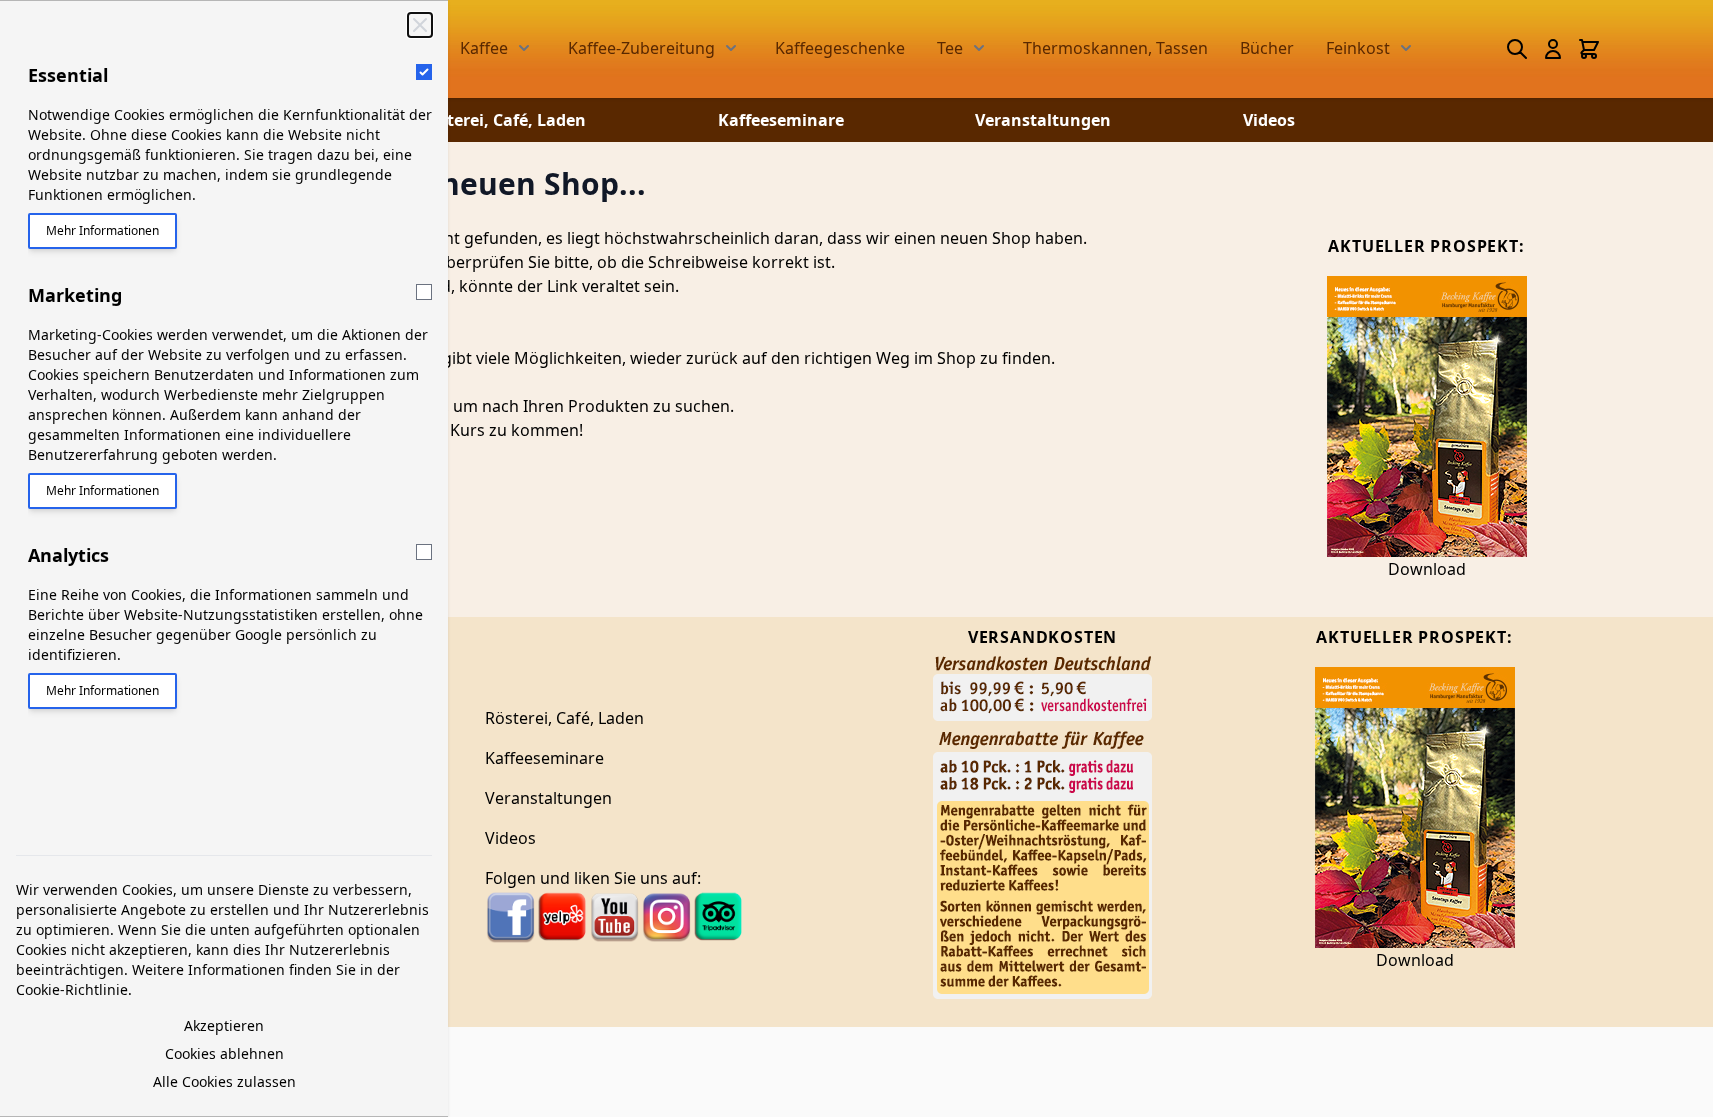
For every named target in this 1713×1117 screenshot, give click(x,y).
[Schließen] (420, 25)
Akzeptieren (224, 1025)
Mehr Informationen (102, 230)
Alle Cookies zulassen (224, 1081)
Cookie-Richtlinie (72, 989)
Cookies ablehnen (224, 1053)
